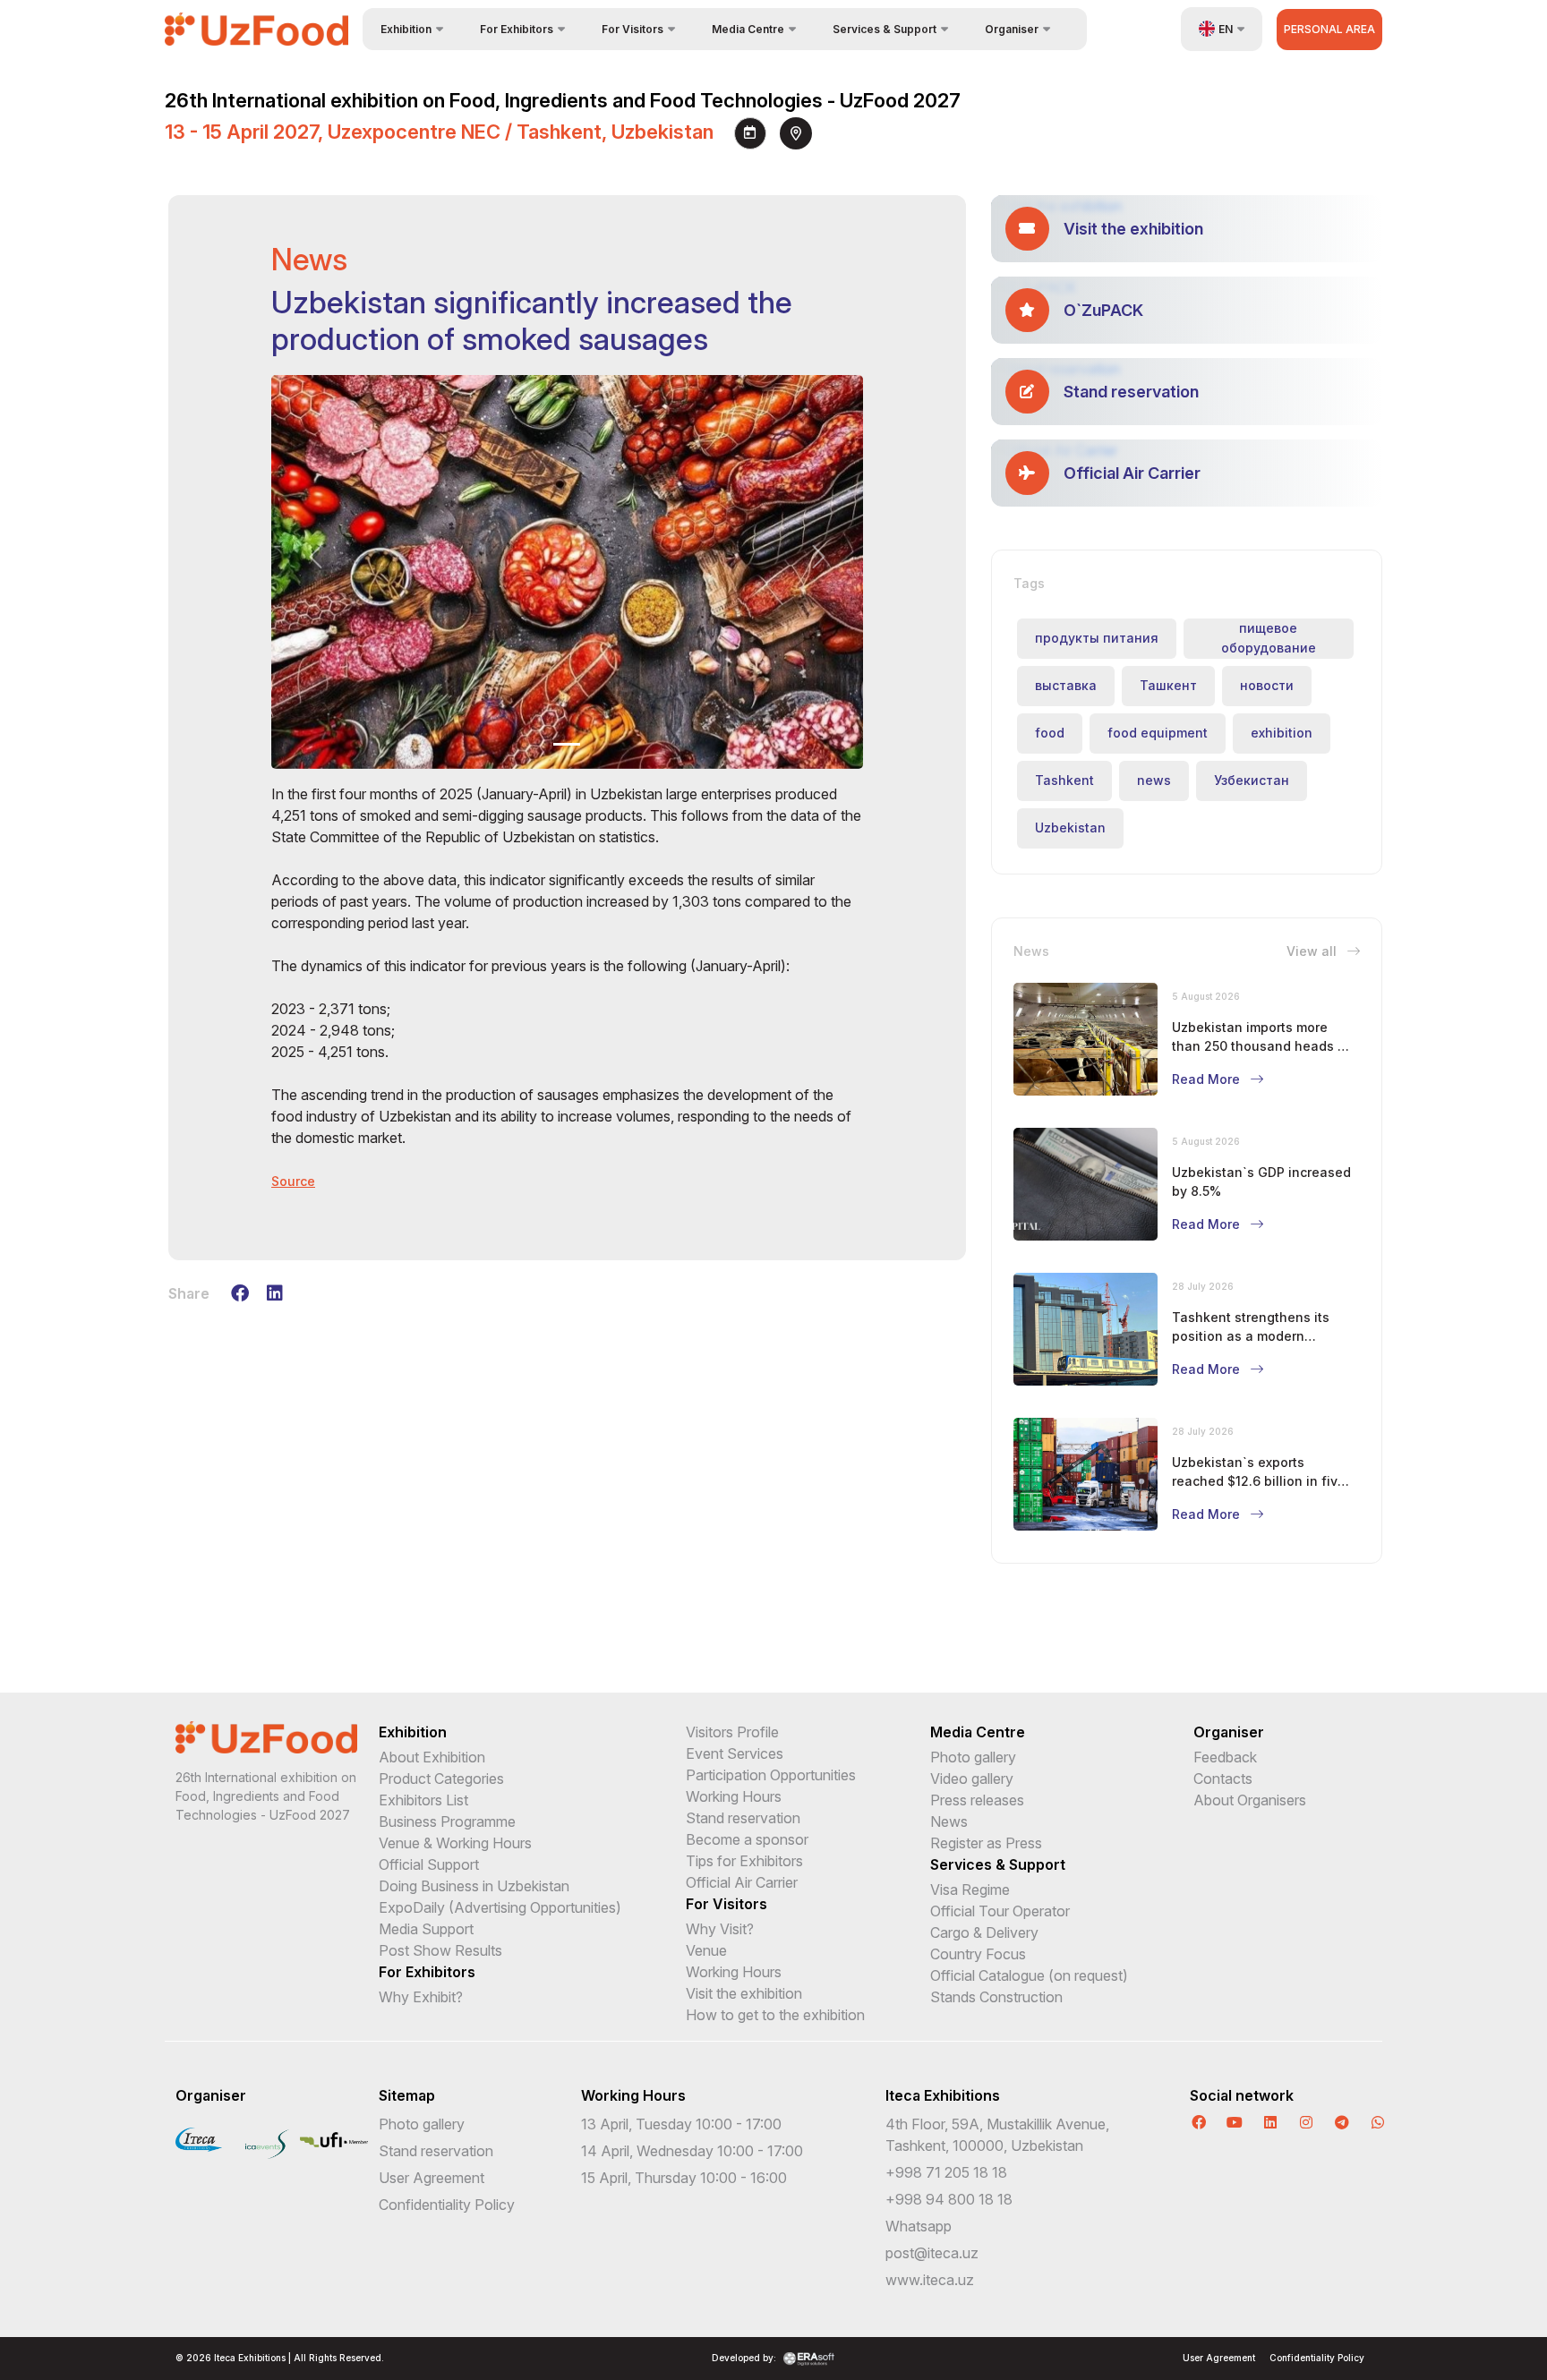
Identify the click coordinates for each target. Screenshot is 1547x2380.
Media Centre (978, 1732)
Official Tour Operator (1000, 1911)
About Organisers (1250, 1800)
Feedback (1225, 1757)
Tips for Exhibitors (744, 1861)
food (1050, 733)
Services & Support (998, 1864)
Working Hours (734, 1796)
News (949, 1821)
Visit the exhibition (744, 1993)
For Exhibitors (427, 1972)
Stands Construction (996, 1997)
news (1154, 780)
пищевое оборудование (1269, 638)
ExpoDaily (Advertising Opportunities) (500, 1907)
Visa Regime (970, 1889)
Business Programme (447, 1821)
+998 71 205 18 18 (946, 2172)
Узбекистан (1252, 780)
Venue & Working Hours (455, 1843)
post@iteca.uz (932, 2253)
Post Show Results (440, 1950)
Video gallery (972, 1779)
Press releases (977, 1800)
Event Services (735, 1753)
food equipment (1158, 733)
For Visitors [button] (632, 29)
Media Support (426, 1929)
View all (1313, 951)
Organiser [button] (1012, 29)
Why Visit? (720, 1929)
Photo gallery (973, 1757)
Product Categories (441, 1779)
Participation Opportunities (771, 1775)
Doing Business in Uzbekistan (474, 1886)
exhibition (1282, 733)
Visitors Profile (732, 1732)
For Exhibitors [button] (517, 29)
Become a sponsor (747, 1839)
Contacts (1223, 1779)
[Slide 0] (567, 744)
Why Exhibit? (421, 1997)
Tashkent (1064, 780)
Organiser (1229, 1732)
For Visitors (726, 1904)
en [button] (1226, 29)
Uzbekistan (1070, 827)
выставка (1066, 685)
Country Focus (978, 1954)
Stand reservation (743, 1818)
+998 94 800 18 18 (949, 2199)
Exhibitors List (423, 1800)
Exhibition (413, 1732)
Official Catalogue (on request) (1029, 1975)
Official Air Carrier (742, 1882)
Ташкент (1168, 685)
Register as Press (986, 1843)
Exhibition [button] (406, 29)
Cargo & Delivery (984, 1932)
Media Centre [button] (748, 29)
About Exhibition (432, 1757)
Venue (706, 1950)
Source (293, 1181)
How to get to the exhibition (775, 2015)
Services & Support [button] (885, 29)
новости (1267, 685)
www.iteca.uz (930, 2280)
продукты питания (1097, 638)
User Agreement (432, 2178)
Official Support (429, 1864)
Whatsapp (919, 2226)
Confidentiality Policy (447, 2205)
